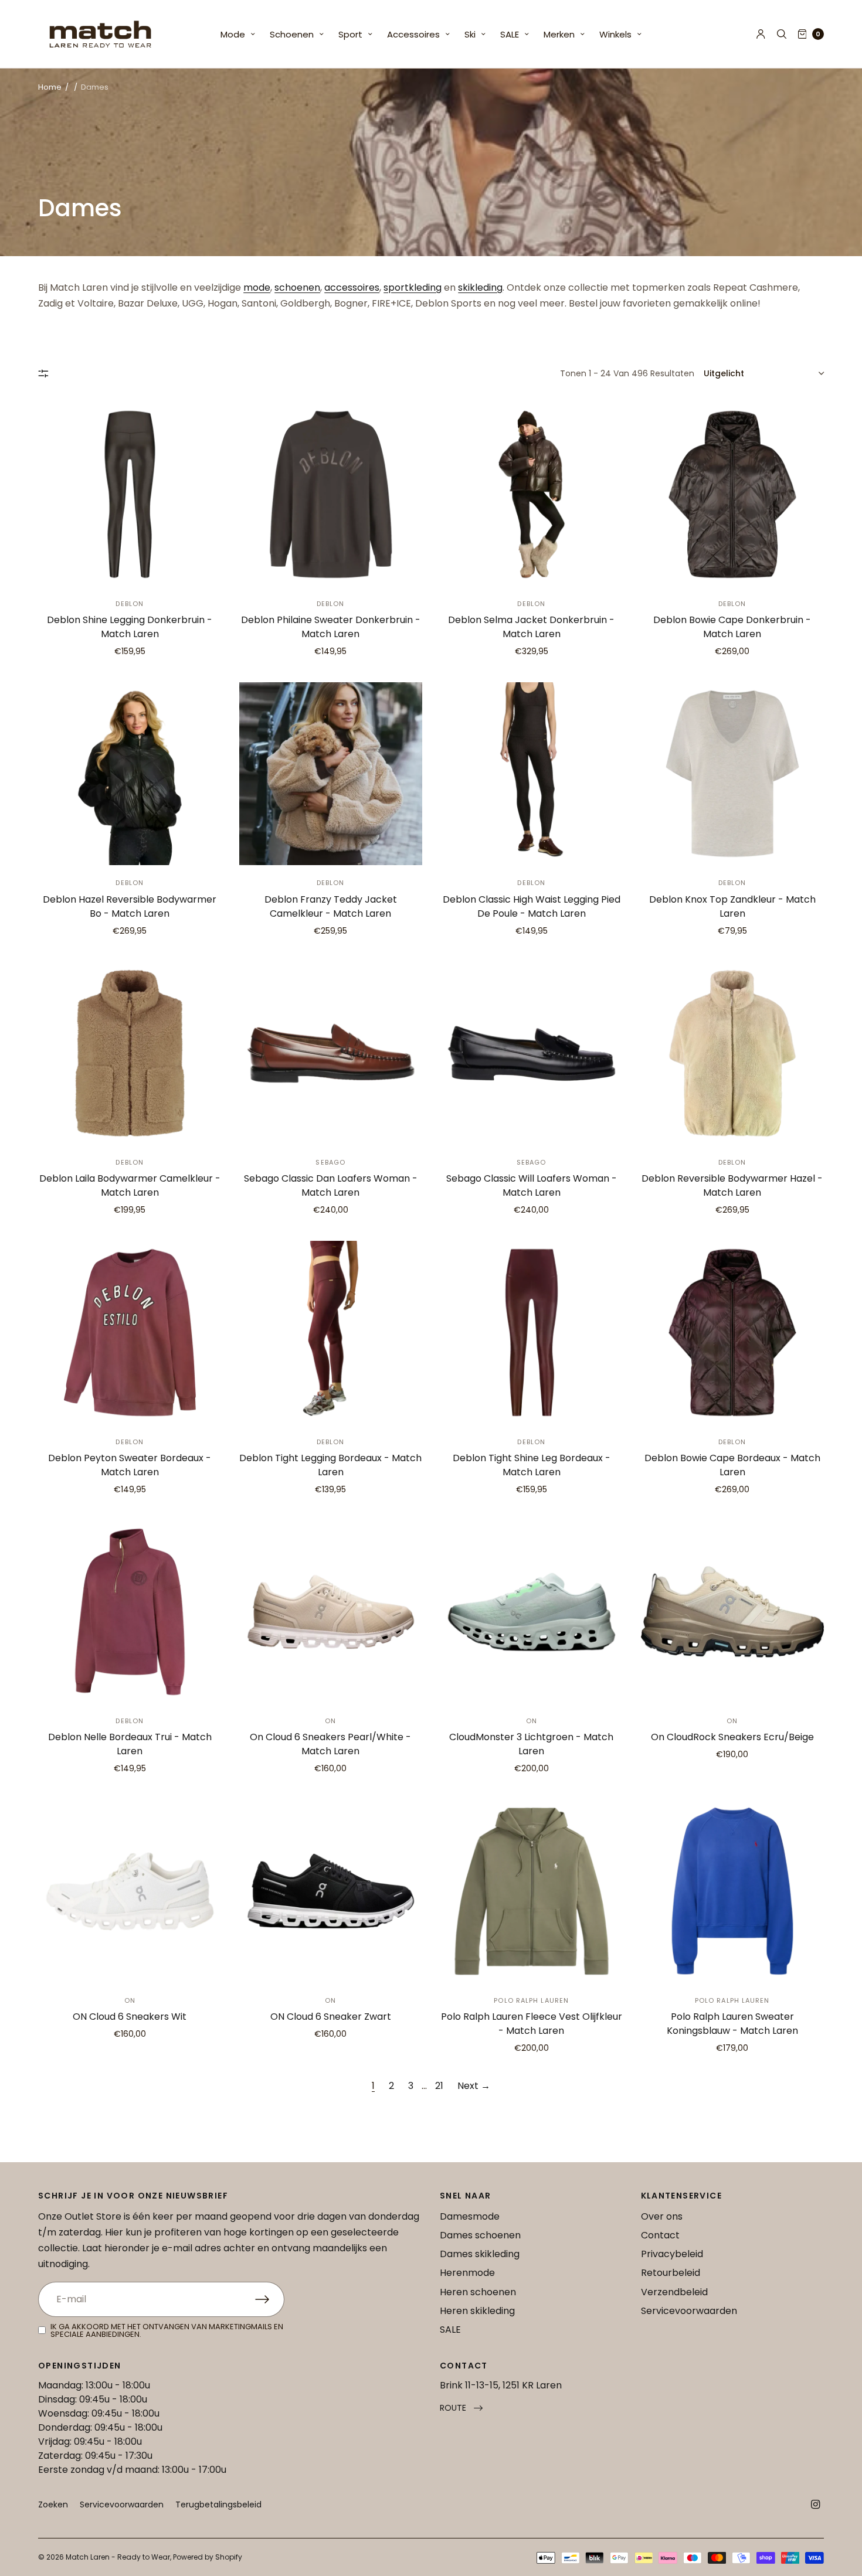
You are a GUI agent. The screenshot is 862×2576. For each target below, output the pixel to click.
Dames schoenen (480, 2235)
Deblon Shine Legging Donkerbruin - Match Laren (130, 627)
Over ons (662, 2216)
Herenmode (467, 2273)
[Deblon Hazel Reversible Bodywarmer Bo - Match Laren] (130, 774)
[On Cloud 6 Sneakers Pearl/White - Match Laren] (331, 1612)
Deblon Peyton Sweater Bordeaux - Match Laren (130, 1465)
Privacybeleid (672, 2254)
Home (50, 87)
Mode (233, 34)
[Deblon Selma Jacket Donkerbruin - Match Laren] (532, 494)
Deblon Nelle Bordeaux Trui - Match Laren (130, 1744)
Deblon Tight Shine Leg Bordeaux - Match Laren (532, 1465)
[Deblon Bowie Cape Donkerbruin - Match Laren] (733, 494)
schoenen (297, 287)
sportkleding (413, 287)
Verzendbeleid (674, 2292)
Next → (474, 2086)
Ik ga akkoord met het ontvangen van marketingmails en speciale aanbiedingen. (167, 2330)
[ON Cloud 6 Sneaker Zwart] (331, 1891)
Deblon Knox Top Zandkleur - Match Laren (732, 906)
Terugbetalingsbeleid (218, 2504)
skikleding (480, 287)
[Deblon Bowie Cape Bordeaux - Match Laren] (733, 1333)
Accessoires (413, 34)
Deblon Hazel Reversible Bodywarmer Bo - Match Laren (130, 906)
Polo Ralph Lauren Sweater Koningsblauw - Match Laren (732, 2024)
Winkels (615, 34)
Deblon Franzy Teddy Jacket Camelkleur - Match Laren (331, 906)
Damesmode (470, 2216)
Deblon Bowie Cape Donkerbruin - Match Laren (732, 627)
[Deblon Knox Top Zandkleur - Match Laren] (733, 774)
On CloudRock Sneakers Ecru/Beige (732, 1737)
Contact (660, 2235)
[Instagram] (816, 2504)
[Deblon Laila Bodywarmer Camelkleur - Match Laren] (130, 1054)
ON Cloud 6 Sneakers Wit (130, 2017)
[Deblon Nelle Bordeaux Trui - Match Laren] (130, 1612)
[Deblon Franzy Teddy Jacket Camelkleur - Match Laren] (331, 774)
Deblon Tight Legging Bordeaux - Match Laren (330, 1465)
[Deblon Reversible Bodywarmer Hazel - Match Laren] (733, 1054)
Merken (559, 34)
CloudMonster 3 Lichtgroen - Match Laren (531, 1744)
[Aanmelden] (270, 2299)
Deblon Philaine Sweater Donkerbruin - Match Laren (331, 627)
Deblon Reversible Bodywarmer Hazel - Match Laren (732, 1185)
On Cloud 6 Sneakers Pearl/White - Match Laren (330, 1744)
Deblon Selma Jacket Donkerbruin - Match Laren (531, 627)
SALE (510, 34)
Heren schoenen (478, 2292)
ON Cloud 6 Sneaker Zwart (331, 2017)
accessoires (352, 287)
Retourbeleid (671, 2273)
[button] (461, 2408)
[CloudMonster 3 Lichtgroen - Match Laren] (532, 1612)
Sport (350, 34)
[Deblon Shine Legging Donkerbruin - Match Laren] (130, 494)
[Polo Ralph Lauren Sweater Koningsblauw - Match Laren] (733, 1891)
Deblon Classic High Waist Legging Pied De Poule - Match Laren (532, 906)
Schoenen (292, 34)
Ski (470, 34)
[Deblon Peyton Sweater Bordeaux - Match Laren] (130, 1333)
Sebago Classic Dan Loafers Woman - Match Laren (331, 1185)
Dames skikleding (480, 2254)
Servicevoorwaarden (689, 2311)
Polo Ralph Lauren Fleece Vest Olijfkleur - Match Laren (532, 2024)
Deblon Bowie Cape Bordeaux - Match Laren (732, 1465)
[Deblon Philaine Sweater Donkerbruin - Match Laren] (331, 494)
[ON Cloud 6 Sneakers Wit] (130, 1891)
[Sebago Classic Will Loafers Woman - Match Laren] (532, 1054)
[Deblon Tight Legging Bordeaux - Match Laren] (331, 1333)
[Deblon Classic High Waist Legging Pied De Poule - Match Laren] (532, 774)
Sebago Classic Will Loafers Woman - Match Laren (532, 1185)
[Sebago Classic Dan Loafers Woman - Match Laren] (331, 1054)
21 (439, 2086)
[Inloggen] (761, 34)
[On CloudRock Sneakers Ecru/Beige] (733, 1612)
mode (257, 287)
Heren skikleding (477, 2311)
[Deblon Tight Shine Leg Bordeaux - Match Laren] (532, 1333)
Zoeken (53, 2504)
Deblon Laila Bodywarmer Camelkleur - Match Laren (130, 1185)
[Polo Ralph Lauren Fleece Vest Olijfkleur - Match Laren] (532, 1891)
